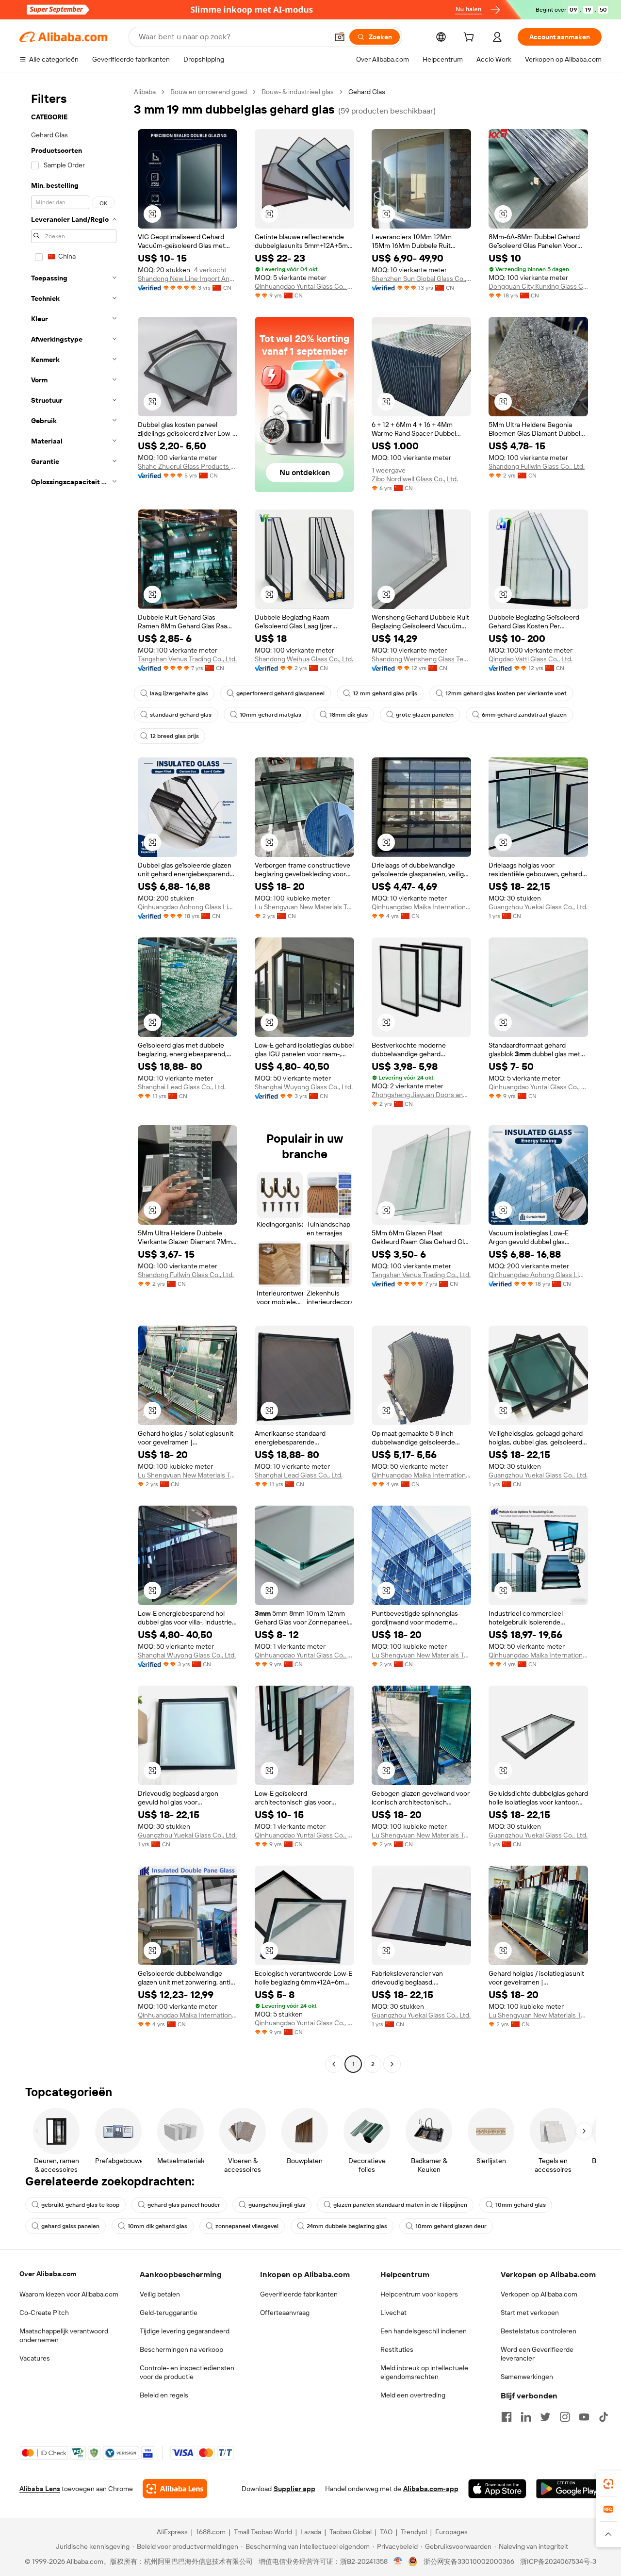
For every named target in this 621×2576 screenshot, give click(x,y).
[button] (340, 37)
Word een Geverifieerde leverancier (537, 2354)
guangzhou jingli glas (277, 2205)
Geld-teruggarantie (169, 2313)
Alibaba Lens (40, 2489)
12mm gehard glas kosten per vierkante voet (506, 693)
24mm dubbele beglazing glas (347, 2226)
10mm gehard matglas (270, 715)
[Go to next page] (392, 2064)
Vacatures (35, 2358)
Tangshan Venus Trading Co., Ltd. (187, 659)
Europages (451, 2532)
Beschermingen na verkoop (181, 2349)
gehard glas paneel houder (184, 2205)
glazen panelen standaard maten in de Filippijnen (400, 2205)
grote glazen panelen (425, 715)
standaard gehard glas (181, 715)
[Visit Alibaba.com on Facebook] (507, 2417)
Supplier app (294, 2489)
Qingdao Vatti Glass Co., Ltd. (531, 659)
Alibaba (145, 92)
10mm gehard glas (521, 2205)
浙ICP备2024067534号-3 (558, 2561)
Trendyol (414, 2532)
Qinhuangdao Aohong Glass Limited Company (188, 907)
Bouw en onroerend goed (209, 92)
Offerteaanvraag (285, 2313)
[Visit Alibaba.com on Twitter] (545, 2417)
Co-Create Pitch (44, 2313)
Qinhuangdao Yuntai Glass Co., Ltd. (304, 286)
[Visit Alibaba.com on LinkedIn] (526, 2417)
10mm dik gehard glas (157, 2226)
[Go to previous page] (334, 2064)
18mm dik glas (349, 715)
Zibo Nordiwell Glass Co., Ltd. (415, 479)
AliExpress (172, 2532)
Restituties (397, 2349)
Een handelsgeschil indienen (424, 2331)
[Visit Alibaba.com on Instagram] (565, 2417)
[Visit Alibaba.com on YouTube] (584, 2417)
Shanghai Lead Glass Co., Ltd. (182, 1087)
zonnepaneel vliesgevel (247, 2226)
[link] (608, 2484)
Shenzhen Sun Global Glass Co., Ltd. (421, 279)
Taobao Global (351, 2532)
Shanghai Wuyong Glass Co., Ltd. (304, 1087)
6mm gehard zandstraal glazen (524, 715)
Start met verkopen (530, 2313)
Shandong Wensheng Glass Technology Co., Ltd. (421, 659)
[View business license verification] (398, 2561)
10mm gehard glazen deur (451, 2226)
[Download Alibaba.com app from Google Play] (569, 2489)
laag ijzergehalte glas (179, 693)
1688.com (211, 2532)
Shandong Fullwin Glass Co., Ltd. (537, 466)
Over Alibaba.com (48, 2274)
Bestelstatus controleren (539, 2331)
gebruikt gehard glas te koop (80, 2205)
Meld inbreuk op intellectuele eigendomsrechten (424, 2372)
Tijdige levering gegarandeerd (185, 2331)
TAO (386, 2532)
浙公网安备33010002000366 (469, 2561)
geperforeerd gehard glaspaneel (280, 693)
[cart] (471, 38)
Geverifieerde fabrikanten (299, 2294)
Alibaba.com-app (431, 2489)
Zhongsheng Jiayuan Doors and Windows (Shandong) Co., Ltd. (421, 1095)
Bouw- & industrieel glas (298, 92)
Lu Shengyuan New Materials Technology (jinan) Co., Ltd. (304, 907)
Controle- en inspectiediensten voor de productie (187, 2372)
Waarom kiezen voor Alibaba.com (69, 2294)
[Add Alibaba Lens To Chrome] (175, 2489)
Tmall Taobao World (263, 2532)
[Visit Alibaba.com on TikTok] (604, 2417)
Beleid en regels (164, 2395)
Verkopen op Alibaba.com (539, 2294)
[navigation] (74, 1079)
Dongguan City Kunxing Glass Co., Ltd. (538, 286)
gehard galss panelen (70, 2226)
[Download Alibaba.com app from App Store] (497, 2489)
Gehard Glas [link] (367, 92)
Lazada (311, 2532)
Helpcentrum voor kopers (419, 2294)
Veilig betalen (160, 2294)
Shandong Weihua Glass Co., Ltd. (304, 659)
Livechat (393, 2313)
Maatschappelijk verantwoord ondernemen (64, 2335)
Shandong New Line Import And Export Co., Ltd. (188, 279)
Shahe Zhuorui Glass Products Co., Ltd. (188, 466)
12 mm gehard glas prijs (385, 693)
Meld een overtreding (413, 2395)
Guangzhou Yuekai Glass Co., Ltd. (538, 907)
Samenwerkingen (527, 2377)
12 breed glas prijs (174, 736)
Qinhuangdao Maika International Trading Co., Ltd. (421, 907)
